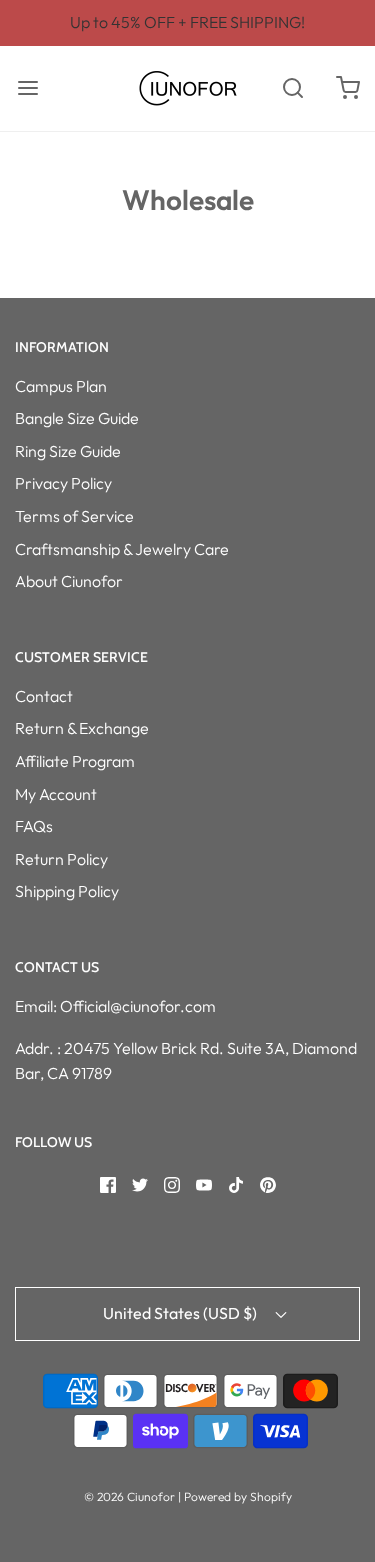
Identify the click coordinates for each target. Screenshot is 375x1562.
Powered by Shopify (238, 1496)
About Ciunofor (69, 581)
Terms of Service (74, 516)
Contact (44, 696)
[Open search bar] (292, 88)
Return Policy (61, 859)
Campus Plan (61, 386)
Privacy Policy (63, 483)
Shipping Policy (67, 891)
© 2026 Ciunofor (129, 1496)
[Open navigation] (27, 88)
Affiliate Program (75, 761)
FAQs (34, 826)
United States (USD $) (181, 1313)
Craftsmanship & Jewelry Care (122, 549)
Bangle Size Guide (77, 418)
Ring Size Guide (68, 451)
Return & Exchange (82, 728)
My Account (56, 794)
